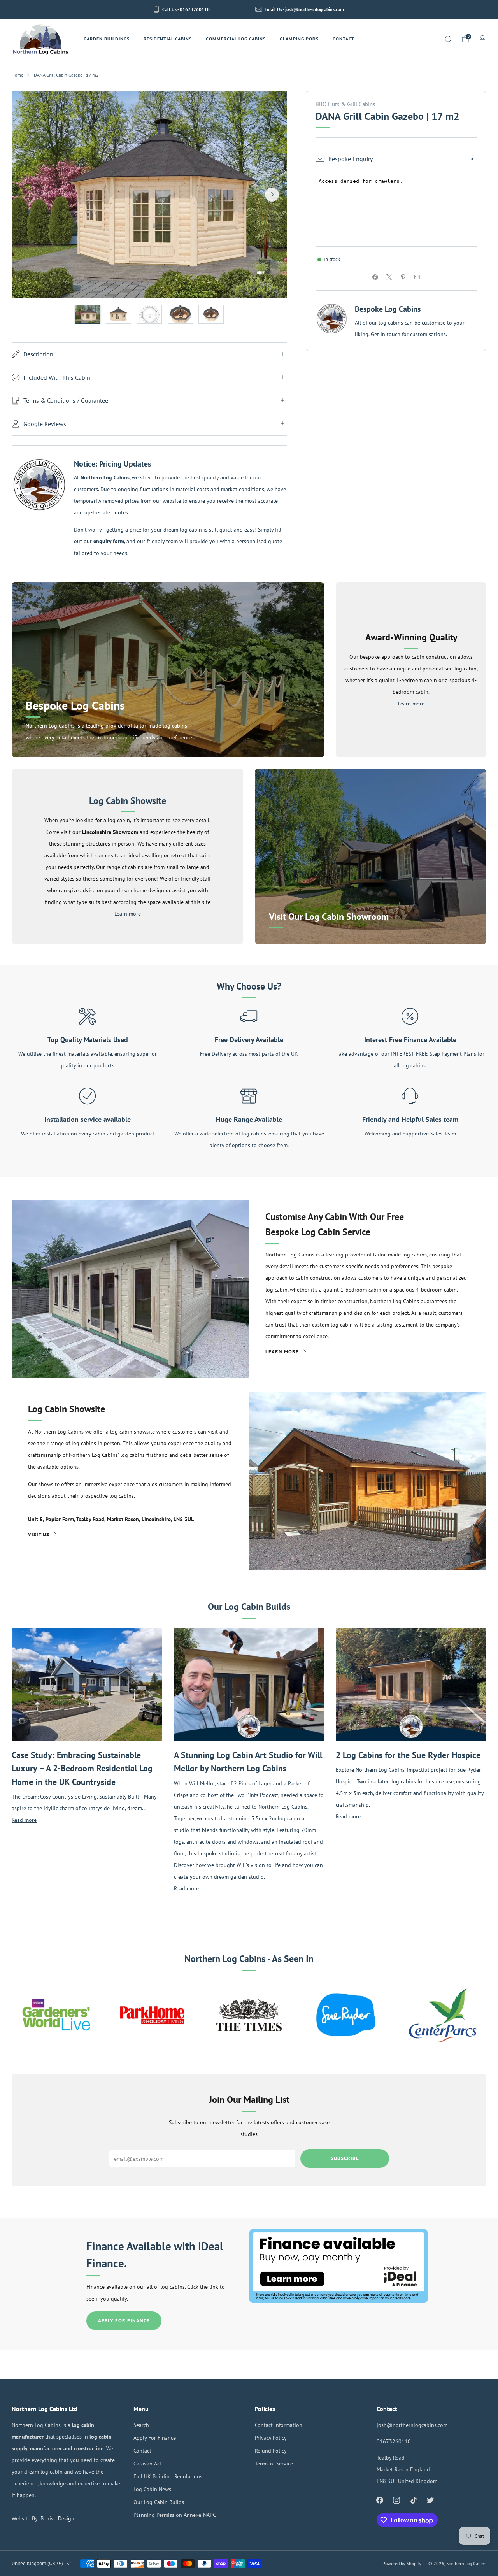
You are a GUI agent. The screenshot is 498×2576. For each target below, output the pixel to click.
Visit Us (39, 1535)
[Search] (448, 39)
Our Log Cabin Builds (159, 2502)
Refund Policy (271, 2451)
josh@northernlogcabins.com (412, 2425)
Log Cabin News (152, 2489)
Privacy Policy (271, 2438)
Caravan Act (147, 2463)
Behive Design (57, 2518)
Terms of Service (274, 2463)
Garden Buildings (107, 39)
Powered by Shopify (402, 2563)
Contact (344, 39)
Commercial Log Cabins (236, 39)
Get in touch (386, 334)
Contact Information (279, 2425)
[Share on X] (389, 277)
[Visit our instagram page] (397, 2500)
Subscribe (345, 2158)
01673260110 (394, 2441)
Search (141, 2425)
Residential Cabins (168, 39)
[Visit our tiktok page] (413, 2500)
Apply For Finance (124, 2321)
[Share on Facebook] (375, 277)
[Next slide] (272, 195)
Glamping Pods (299, 39)
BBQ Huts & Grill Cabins (345, 104)
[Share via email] (417, 277)
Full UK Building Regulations (168, 2476)
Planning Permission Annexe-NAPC (175, 2515)
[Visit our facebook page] (380, 2500)
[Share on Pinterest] (403, 277)
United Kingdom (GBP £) (37, 2563)
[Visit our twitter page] (430, 2500)
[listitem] (182, 9)
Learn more (411, 703)
